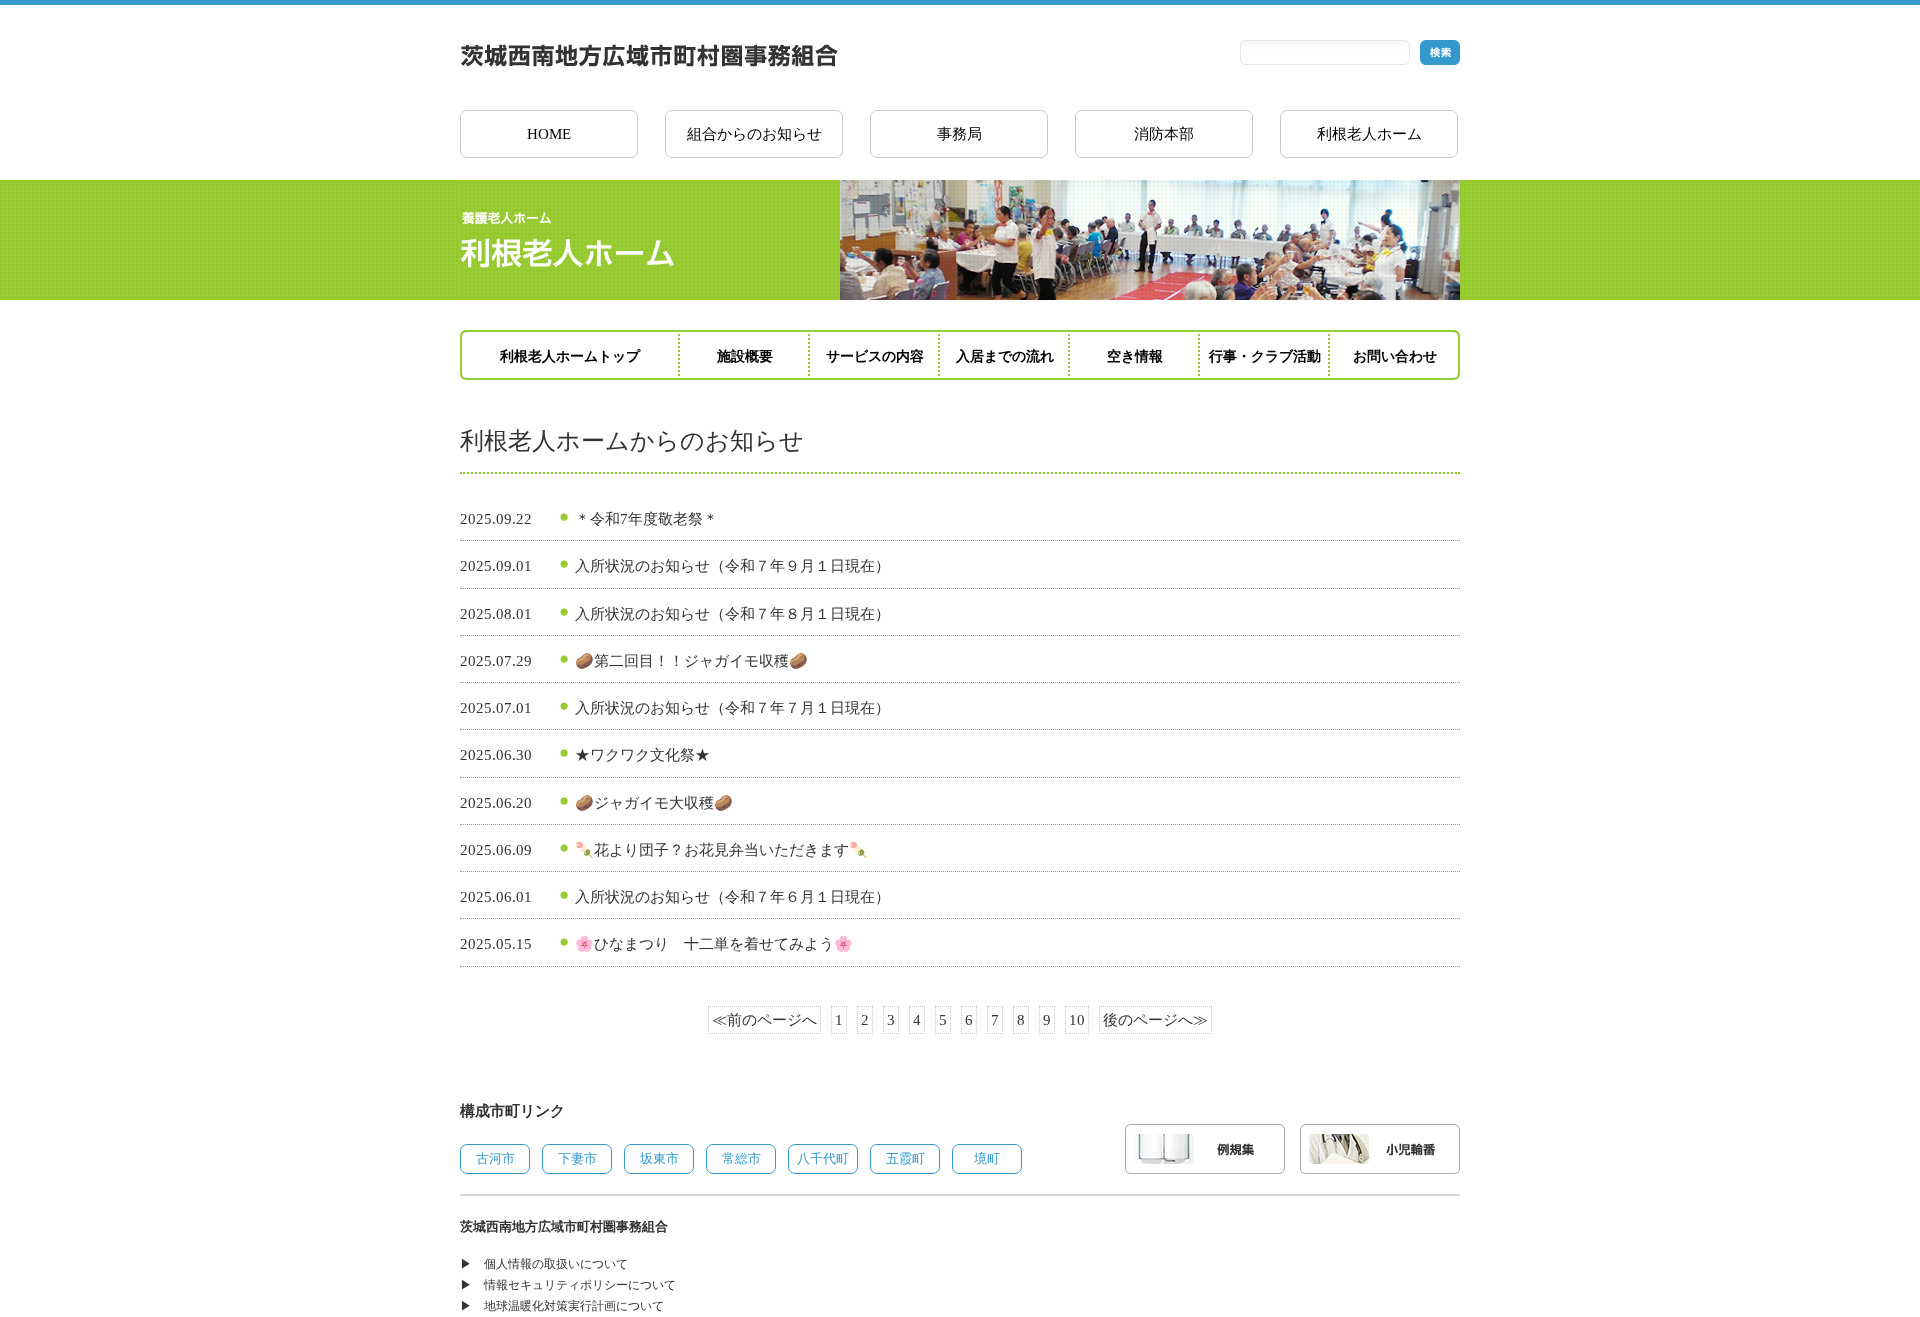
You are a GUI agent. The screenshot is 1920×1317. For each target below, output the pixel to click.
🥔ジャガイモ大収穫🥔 (654, 803)
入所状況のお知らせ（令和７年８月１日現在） (732, 614)
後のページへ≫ (1155, 1020)
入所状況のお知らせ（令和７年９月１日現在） (732, 566)
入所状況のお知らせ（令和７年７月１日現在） (732, 708)
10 (1077, 1020)
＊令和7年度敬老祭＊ (646, 519)
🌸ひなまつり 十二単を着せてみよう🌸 (714, 944)
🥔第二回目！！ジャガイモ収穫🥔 (691, 661)
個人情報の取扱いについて (556, 1264)
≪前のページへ (764, 1020)
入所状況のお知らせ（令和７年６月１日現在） (732, 897)
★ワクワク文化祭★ (642, 755)
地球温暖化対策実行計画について (574, 1306)
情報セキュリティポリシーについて (580, 1285)
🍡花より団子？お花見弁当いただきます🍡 (721, 850)
